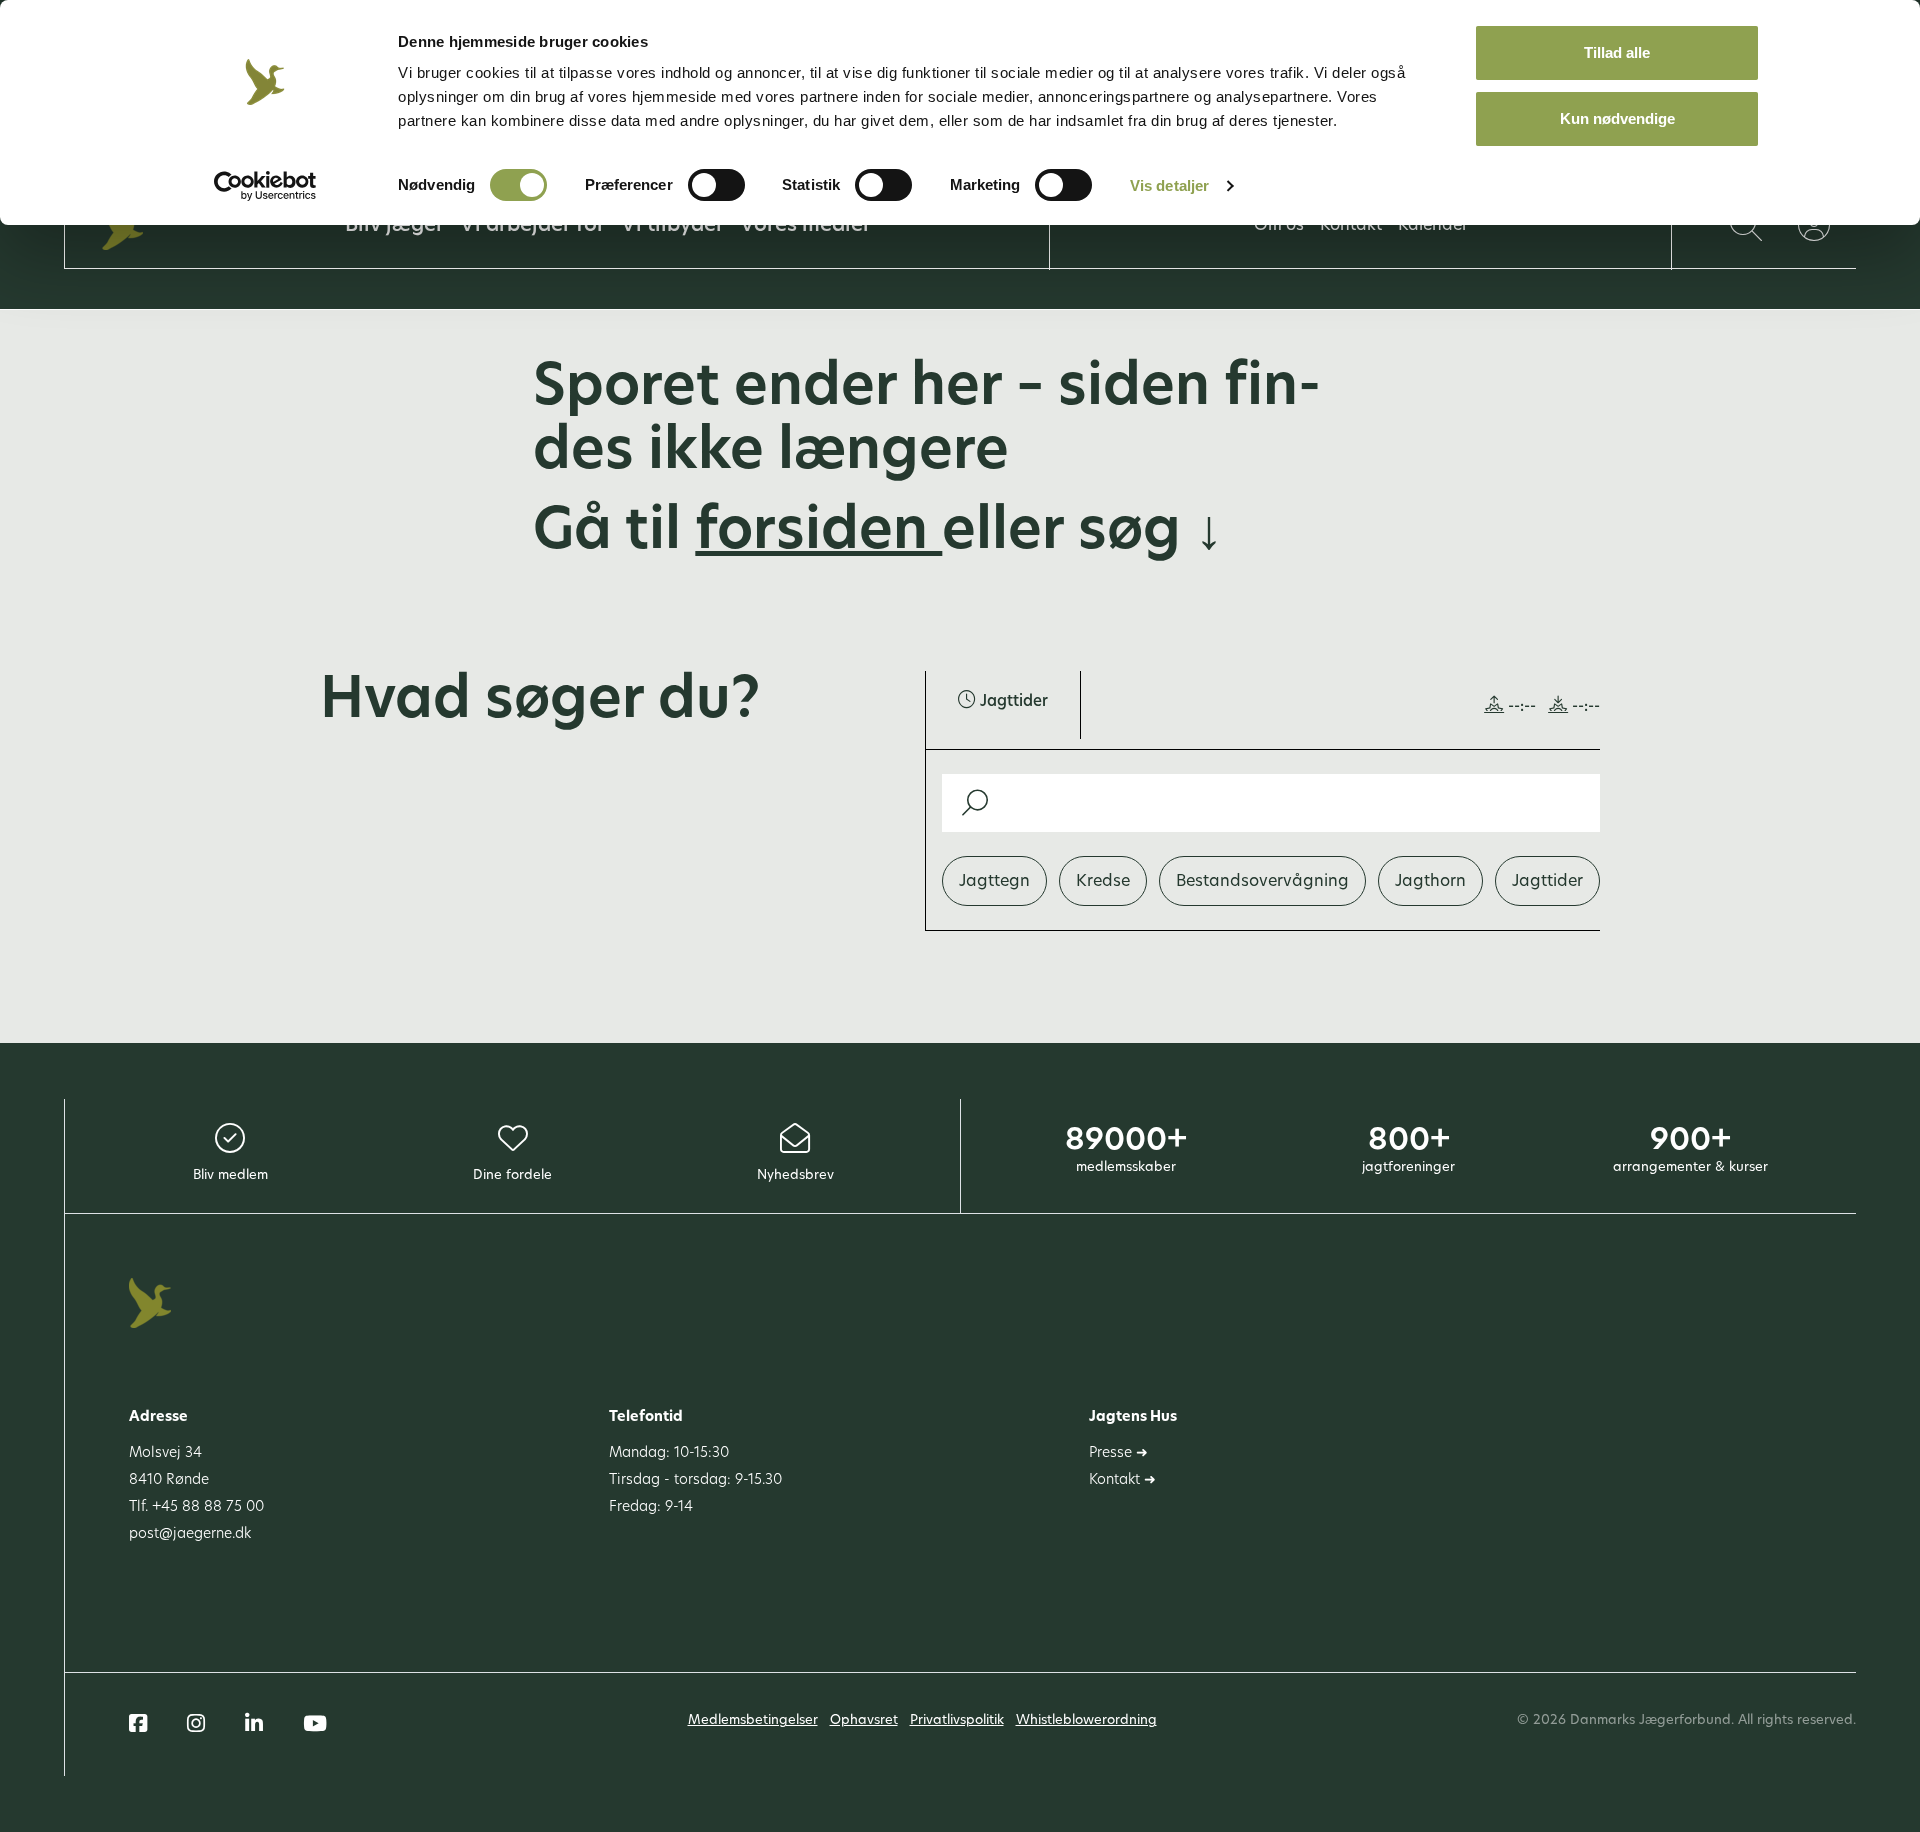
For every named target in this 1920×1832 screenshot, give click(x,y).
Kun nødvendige (1617, 118)
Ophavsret (864, 1720)
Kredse (1103, 882)
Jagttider (1547, 882)
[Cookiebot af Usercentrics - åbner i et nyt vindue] (265, 186)
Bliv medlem (230, 1175)
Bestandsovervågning (1262, 882)
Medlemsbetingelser (753, 1720)
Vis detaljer (1169, 185)
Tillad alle (1617, 52)
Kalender (1433, 226)
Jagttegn (994, 882)
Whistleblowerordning (1086, 1720)
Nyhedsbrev (795, 1175)
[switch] (716, 185)
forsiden (818, 534)
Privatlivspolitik (957, 1720)
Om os (1279, 226)
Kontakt (1351, 226)
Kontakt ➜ (1122, 1480)
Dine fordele (512, 1175)
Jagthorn (1430, 882)
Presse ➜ (1118, 1453)
